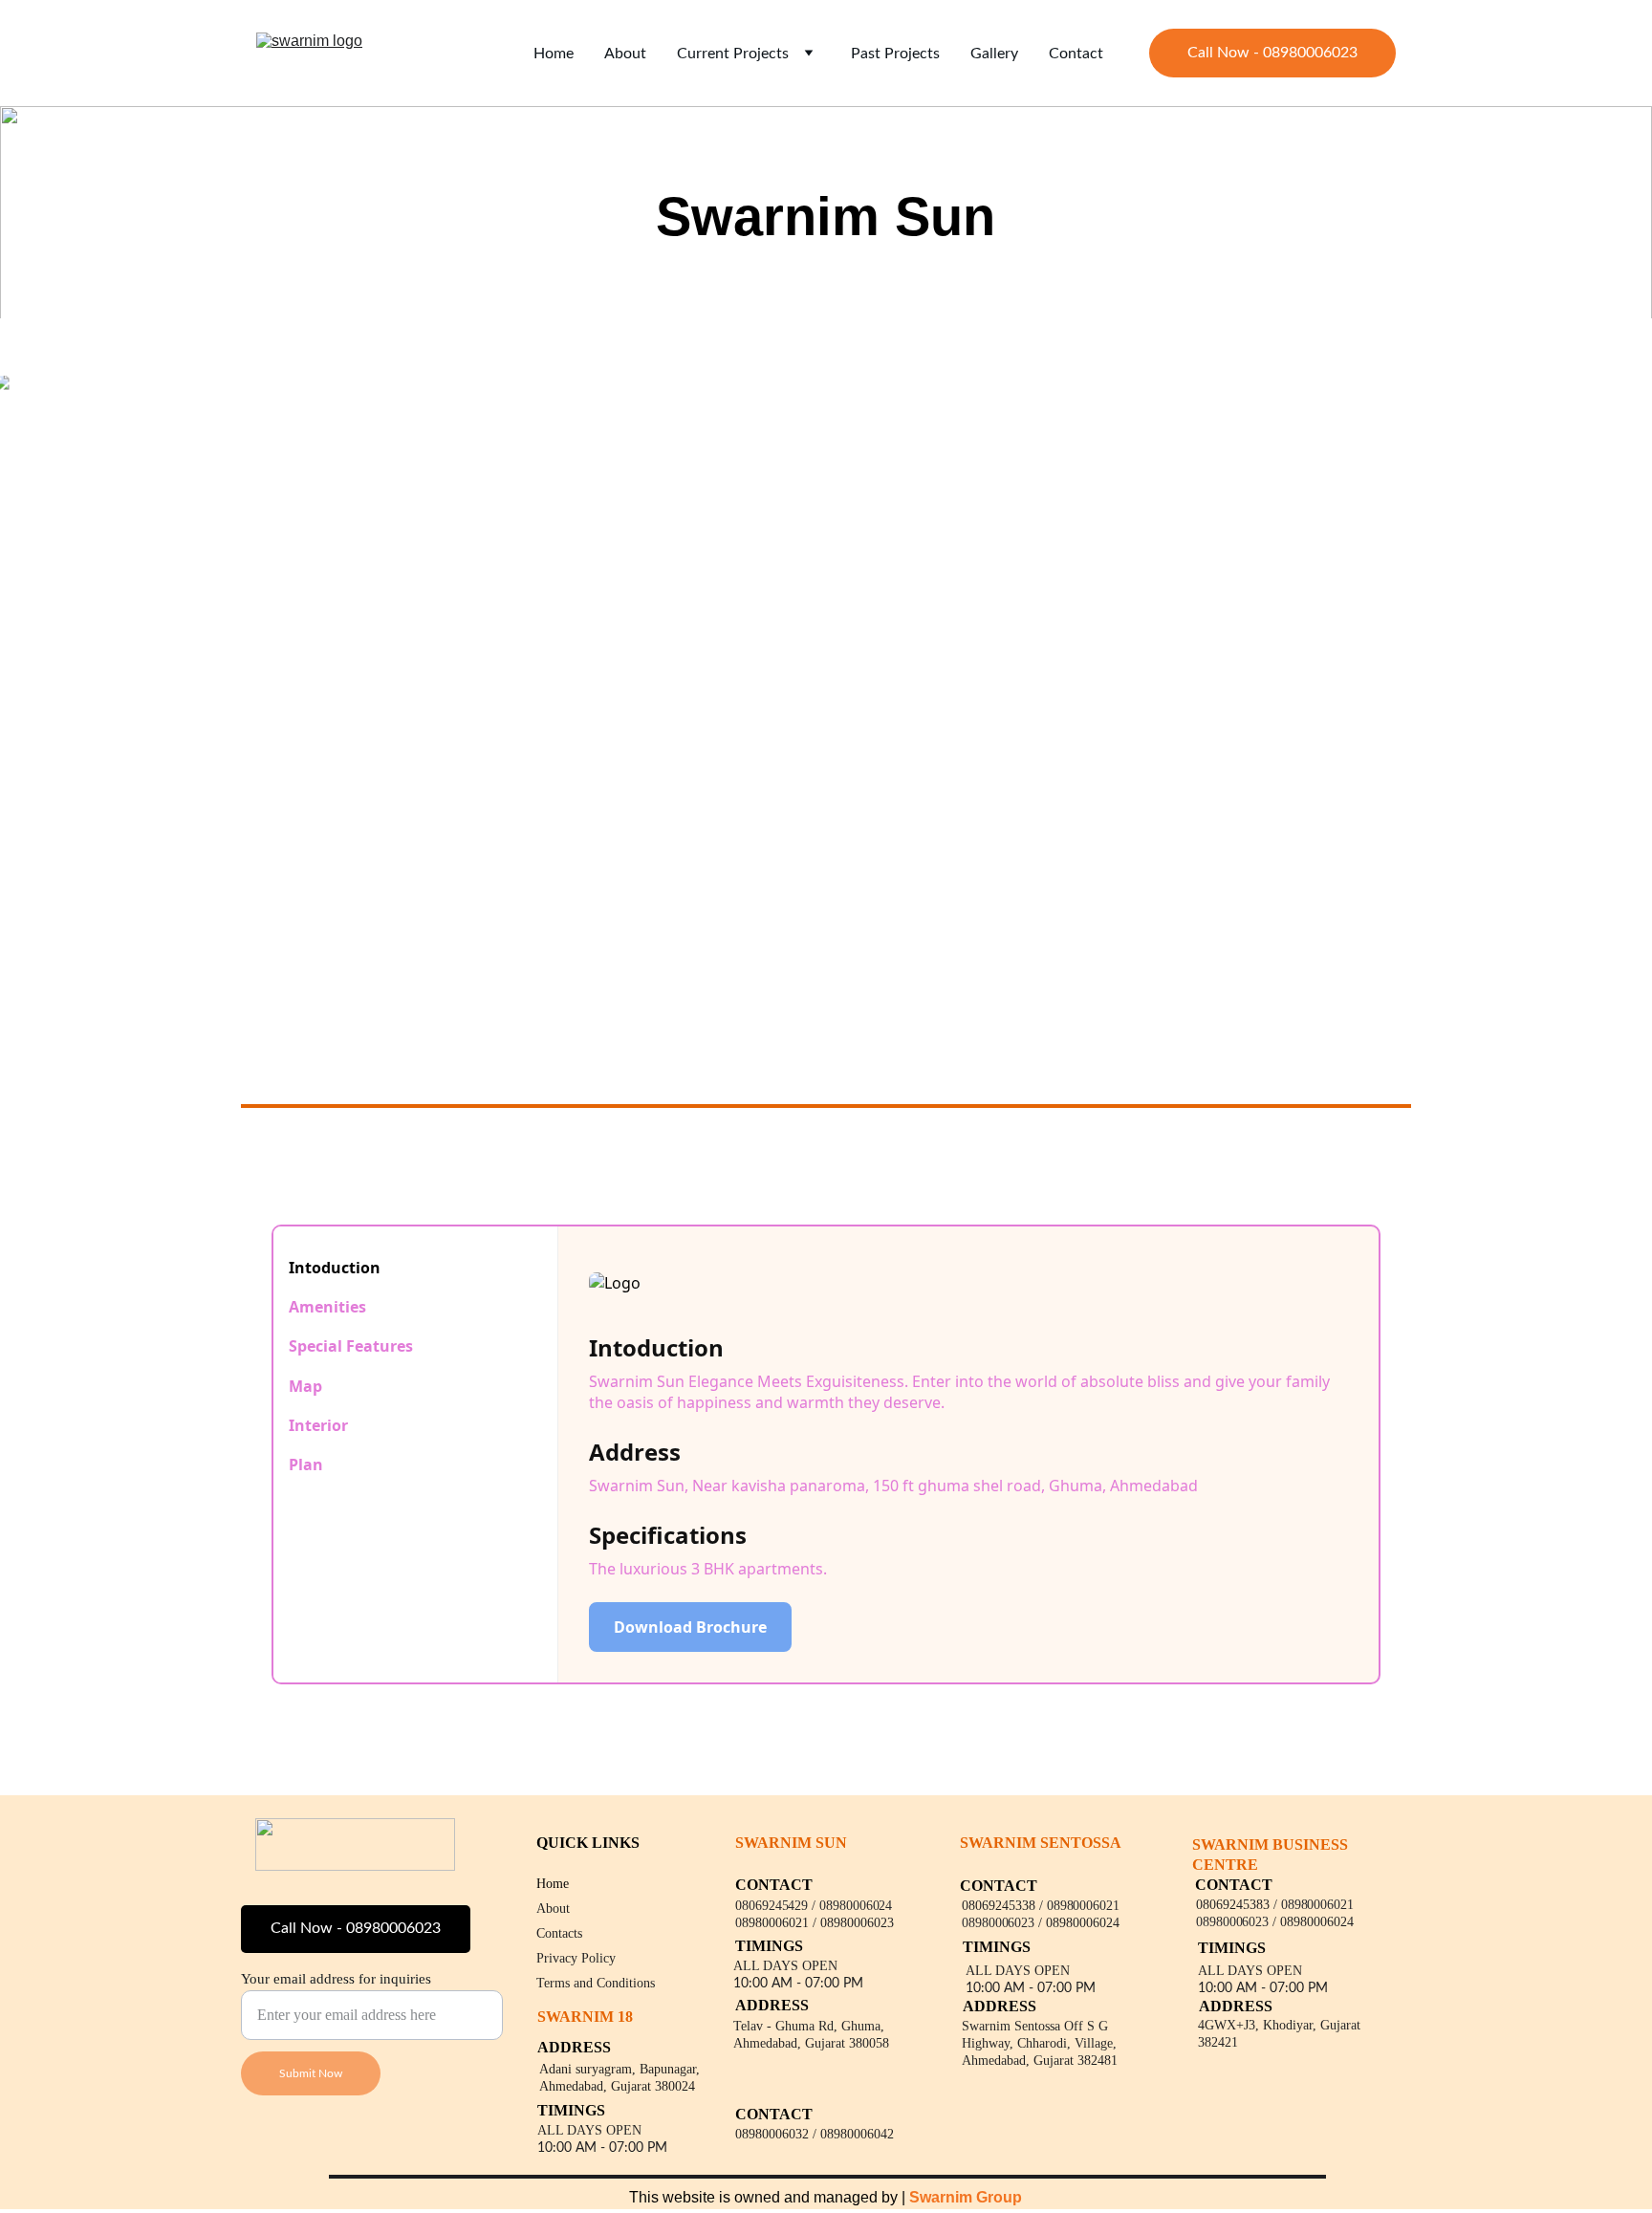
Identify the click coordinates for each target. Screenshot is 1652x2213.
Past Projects (895, 54)
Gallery (994, 54)
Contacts (559, 1933)
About (625, 54)
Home (554, 54)
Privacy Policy (576, 1958)
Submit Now (311, 2073)
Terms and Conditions (596, 1983)
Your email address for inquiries (336, 1979)
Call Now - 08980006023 (1272, 53)
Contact (1076, 54)
